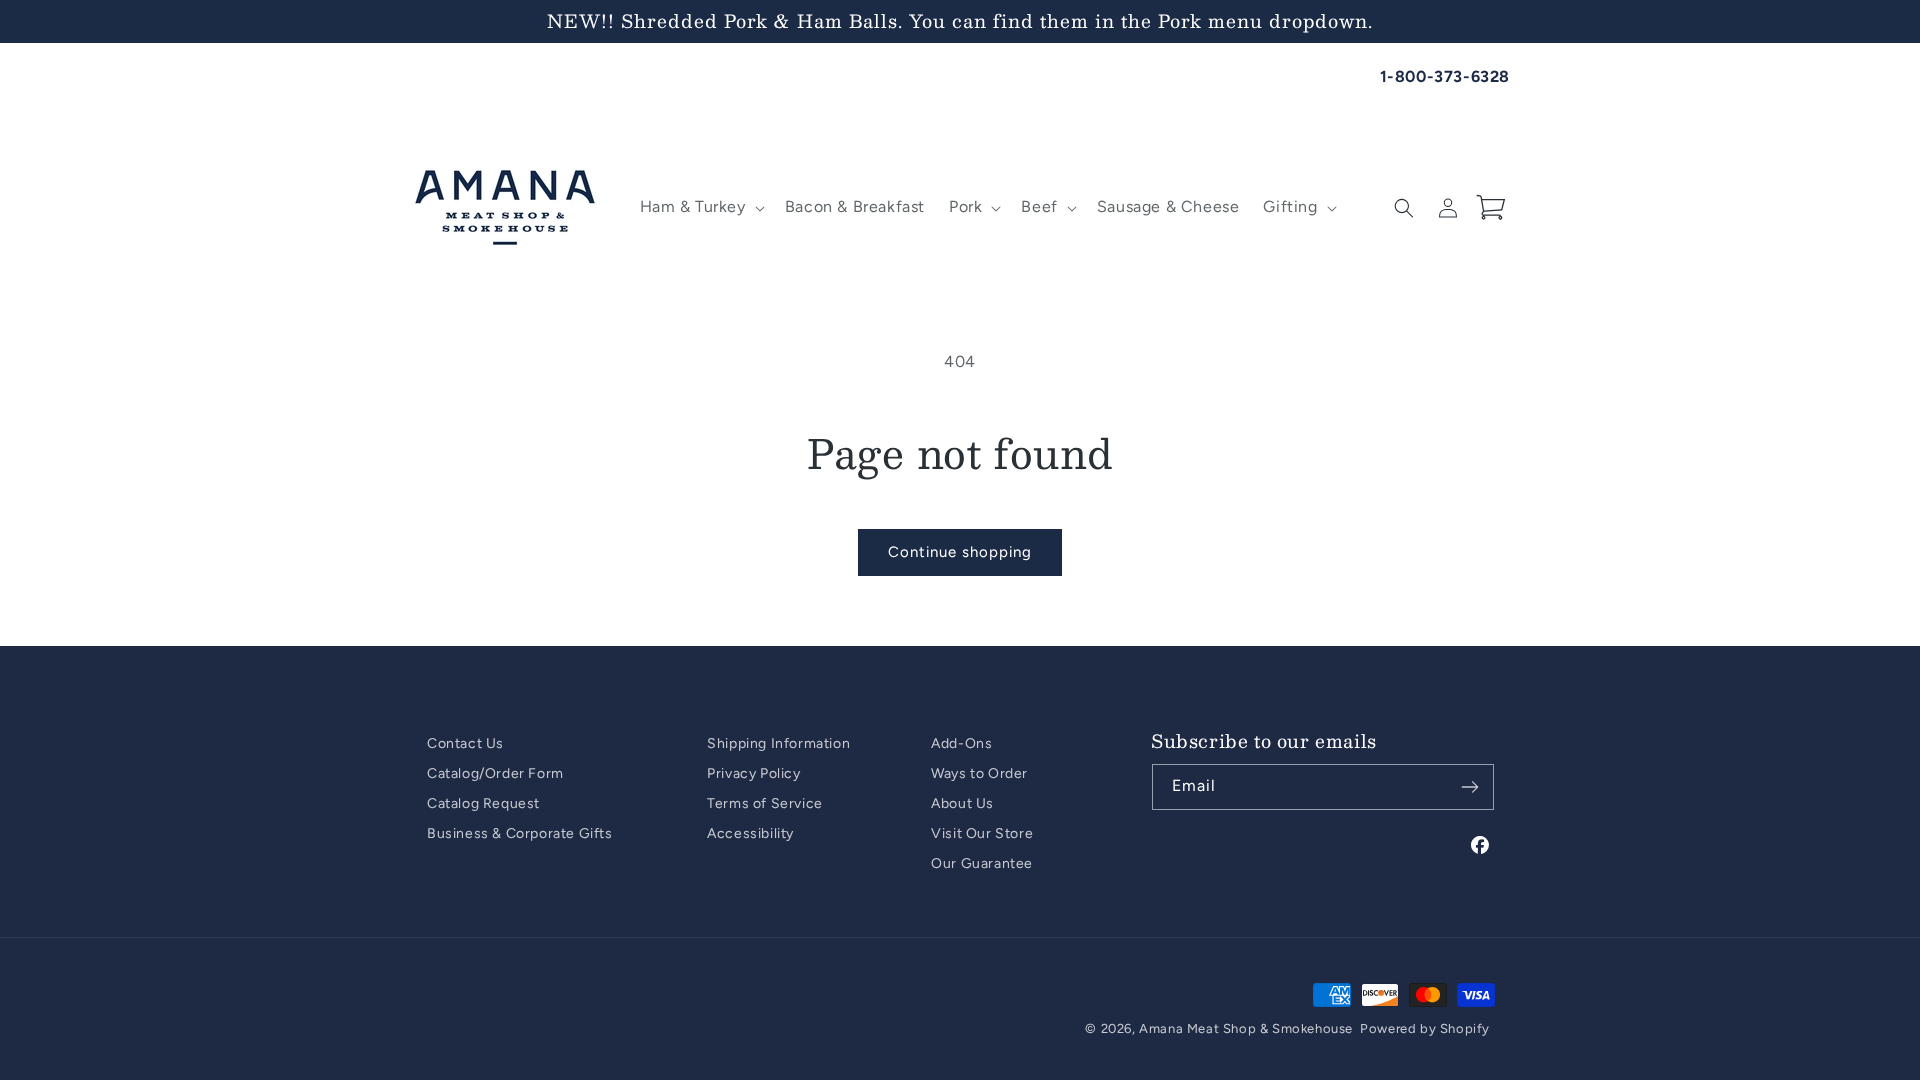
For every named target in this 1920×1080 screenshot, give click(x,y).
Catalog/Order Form (495, 773)
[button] (700, 207)
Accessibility (750, 833)
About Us (962, 803)
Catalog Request (483, 803)
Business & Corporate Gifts (520, 833)
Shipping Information (778, 743)
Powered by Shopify (1425, 1028)
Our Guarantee (982, 863)
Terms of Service (765, 803)
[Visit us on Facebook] (1480, 846)
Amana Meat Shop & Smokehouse (1246, 1028)
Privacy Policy (753, 773)
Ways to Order (979, 773)
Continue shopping (960, 552)
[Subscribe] (1470, 787)
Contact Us (465, 743)
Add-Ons (961, 743)
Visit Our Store (982, 833)
